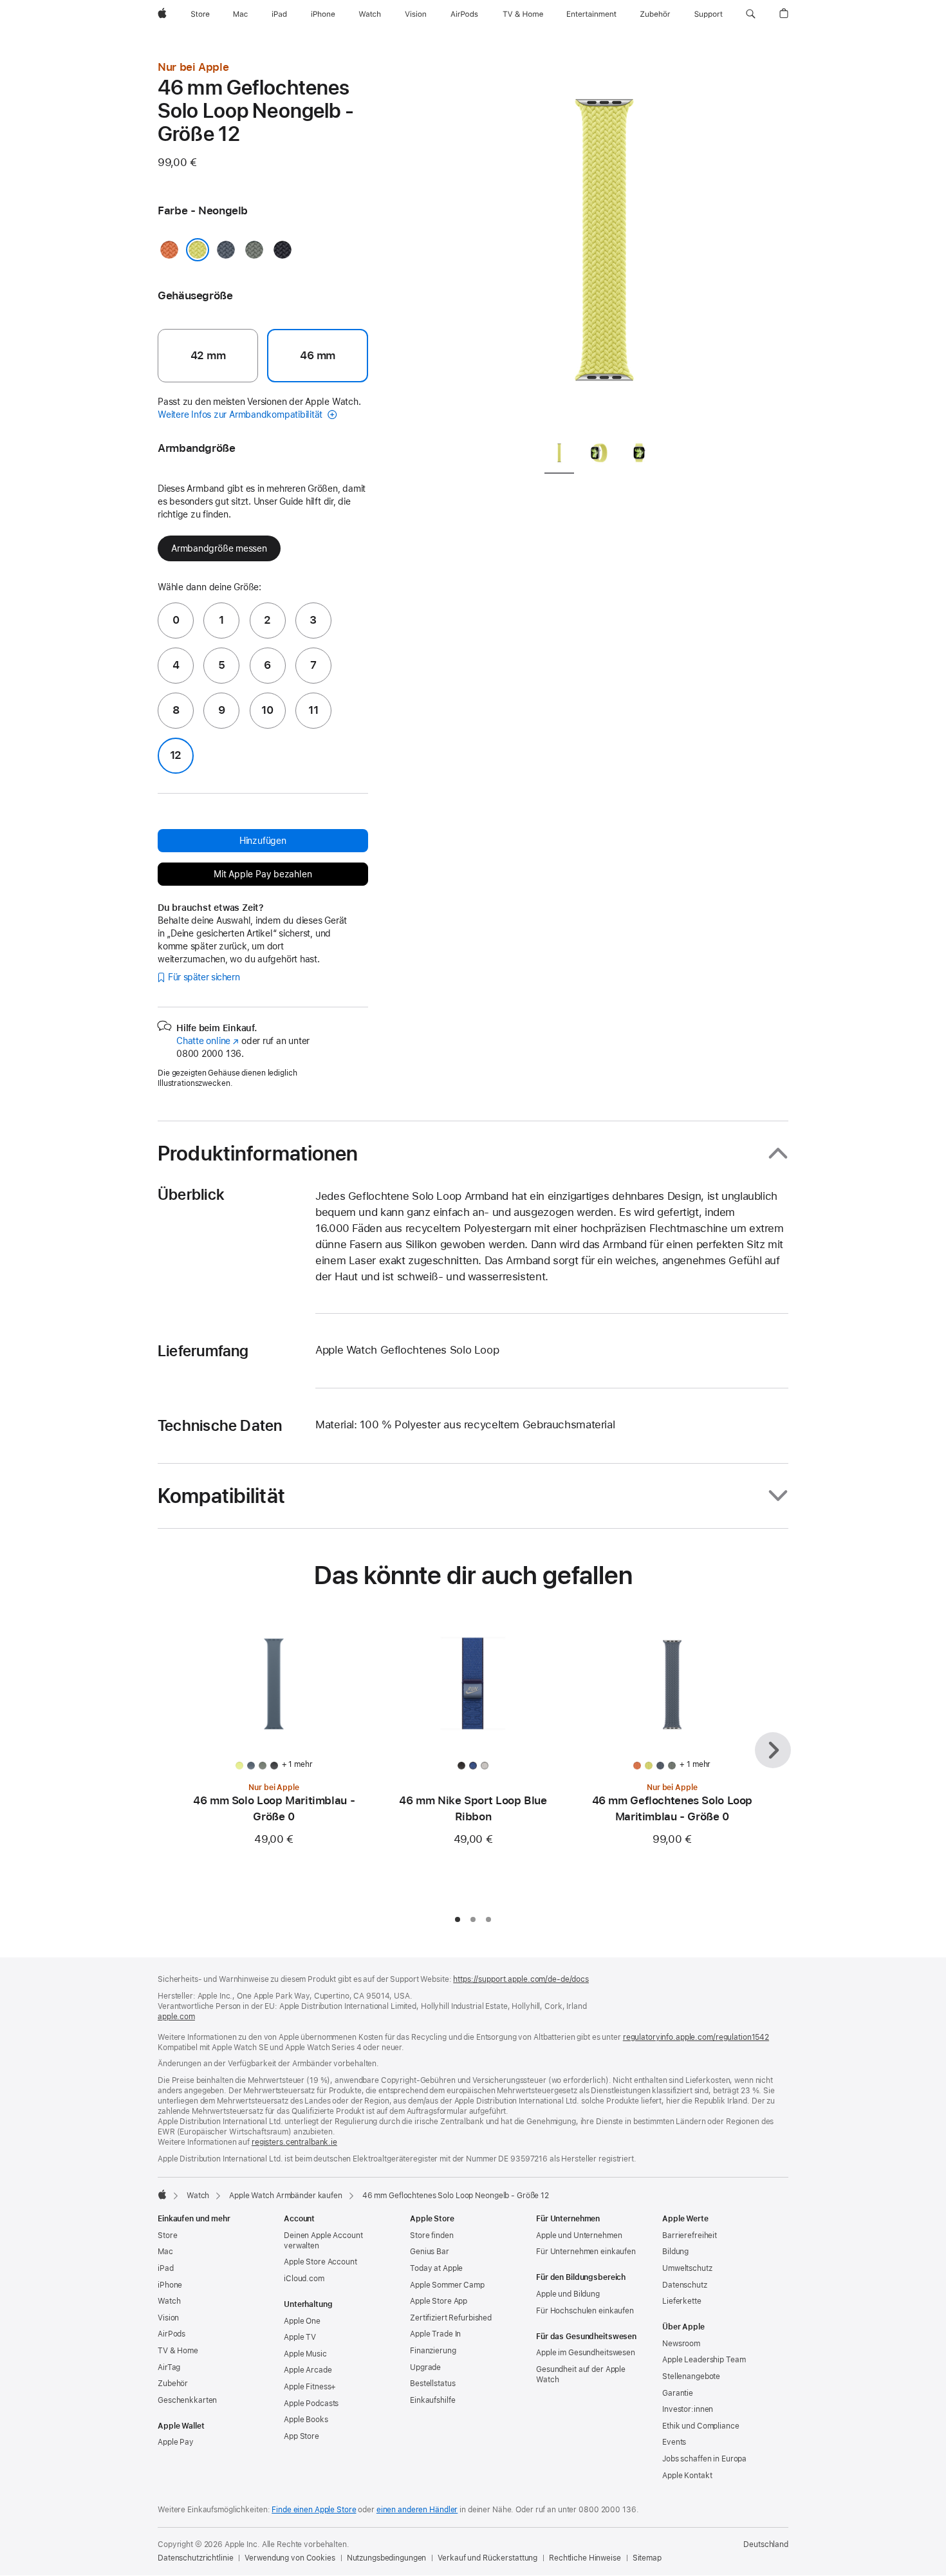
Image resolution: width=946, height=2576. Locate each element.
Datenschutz (685, 2285)
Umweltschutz (687, 2268)
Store (167, 2235)
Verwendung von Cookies (290, 2558)
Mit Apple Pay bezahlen (263, 874)
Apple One (302, 2321)
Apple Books (306, 2420)
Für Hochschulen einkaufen (585, 2311)
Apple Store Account (320, 2262)
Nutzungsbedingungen (387, 2558)
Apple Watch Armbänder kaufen (286, 2196)
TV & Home (178, 2351)
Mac (165, 2252)
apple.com (176, 2017)
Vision (168, 2318)
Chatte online (208, 1041)
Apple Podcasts (311, 2403)
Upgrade (425, 2367)
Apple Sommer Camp (447, 2285)
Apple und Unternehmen (579, 2235)
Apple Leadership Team (704, 2360)
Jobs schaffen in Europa (704, 2459)
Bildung (675, 2252)
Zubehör (173, 2384)
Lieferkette (682, 2301)
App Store (301, 2436)
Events (674, 2442)
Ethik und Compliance (701, 2426)
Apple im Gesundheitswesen (586, 2353)
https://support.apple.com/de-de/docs (521, 1979)
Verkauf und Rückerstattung (487, 2558)
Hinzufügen (263, 841)
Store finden (432, 2235)
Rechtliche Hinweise (585, 2558)
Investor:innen (688, 2409)
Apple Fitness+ (310, 2387)
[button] (751, 14)
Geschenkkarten (187, 2400)
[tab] (559, 455)
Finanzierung (433, 2351)
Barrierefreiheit (690, 2235)
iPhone (170, 2285)
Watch (198, 2196)
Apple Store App (439, 2301)
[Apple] (162, 2194)
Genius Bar (430, 2252)
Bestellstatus (432, 2384)
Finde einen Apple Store (314, 2510)
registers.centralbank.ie (294, 2142)
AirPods (172, 2334)
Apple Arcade (308, 2370)
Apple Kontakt (687, 2476)
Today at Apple (436, 2268)
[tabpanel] (604, 245)
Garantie (678, 2393)
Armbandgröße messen (219, 548)
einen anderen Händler (417, 2510)
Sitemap (647, 2558)
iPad (166, 2268)
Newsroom (681, 2344)
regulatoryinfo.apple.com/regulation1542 (696, 2037)
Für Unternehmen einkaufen (586, 2252)
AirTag (169, 2367)
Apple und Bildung (568, 2294)
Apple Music (305, 2354)
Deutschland (766, 2544)
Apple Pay (176, 2442)
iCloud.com (304, 2279)
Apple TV (300, 2337)
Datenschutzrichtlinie (195, 2558)
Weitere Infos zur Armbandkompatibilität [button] (241, 415)
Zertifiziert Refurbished (451, 2318)
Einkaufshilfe (432, 2400)
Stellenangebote (691, 2376)
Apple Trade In (435, 2334)
